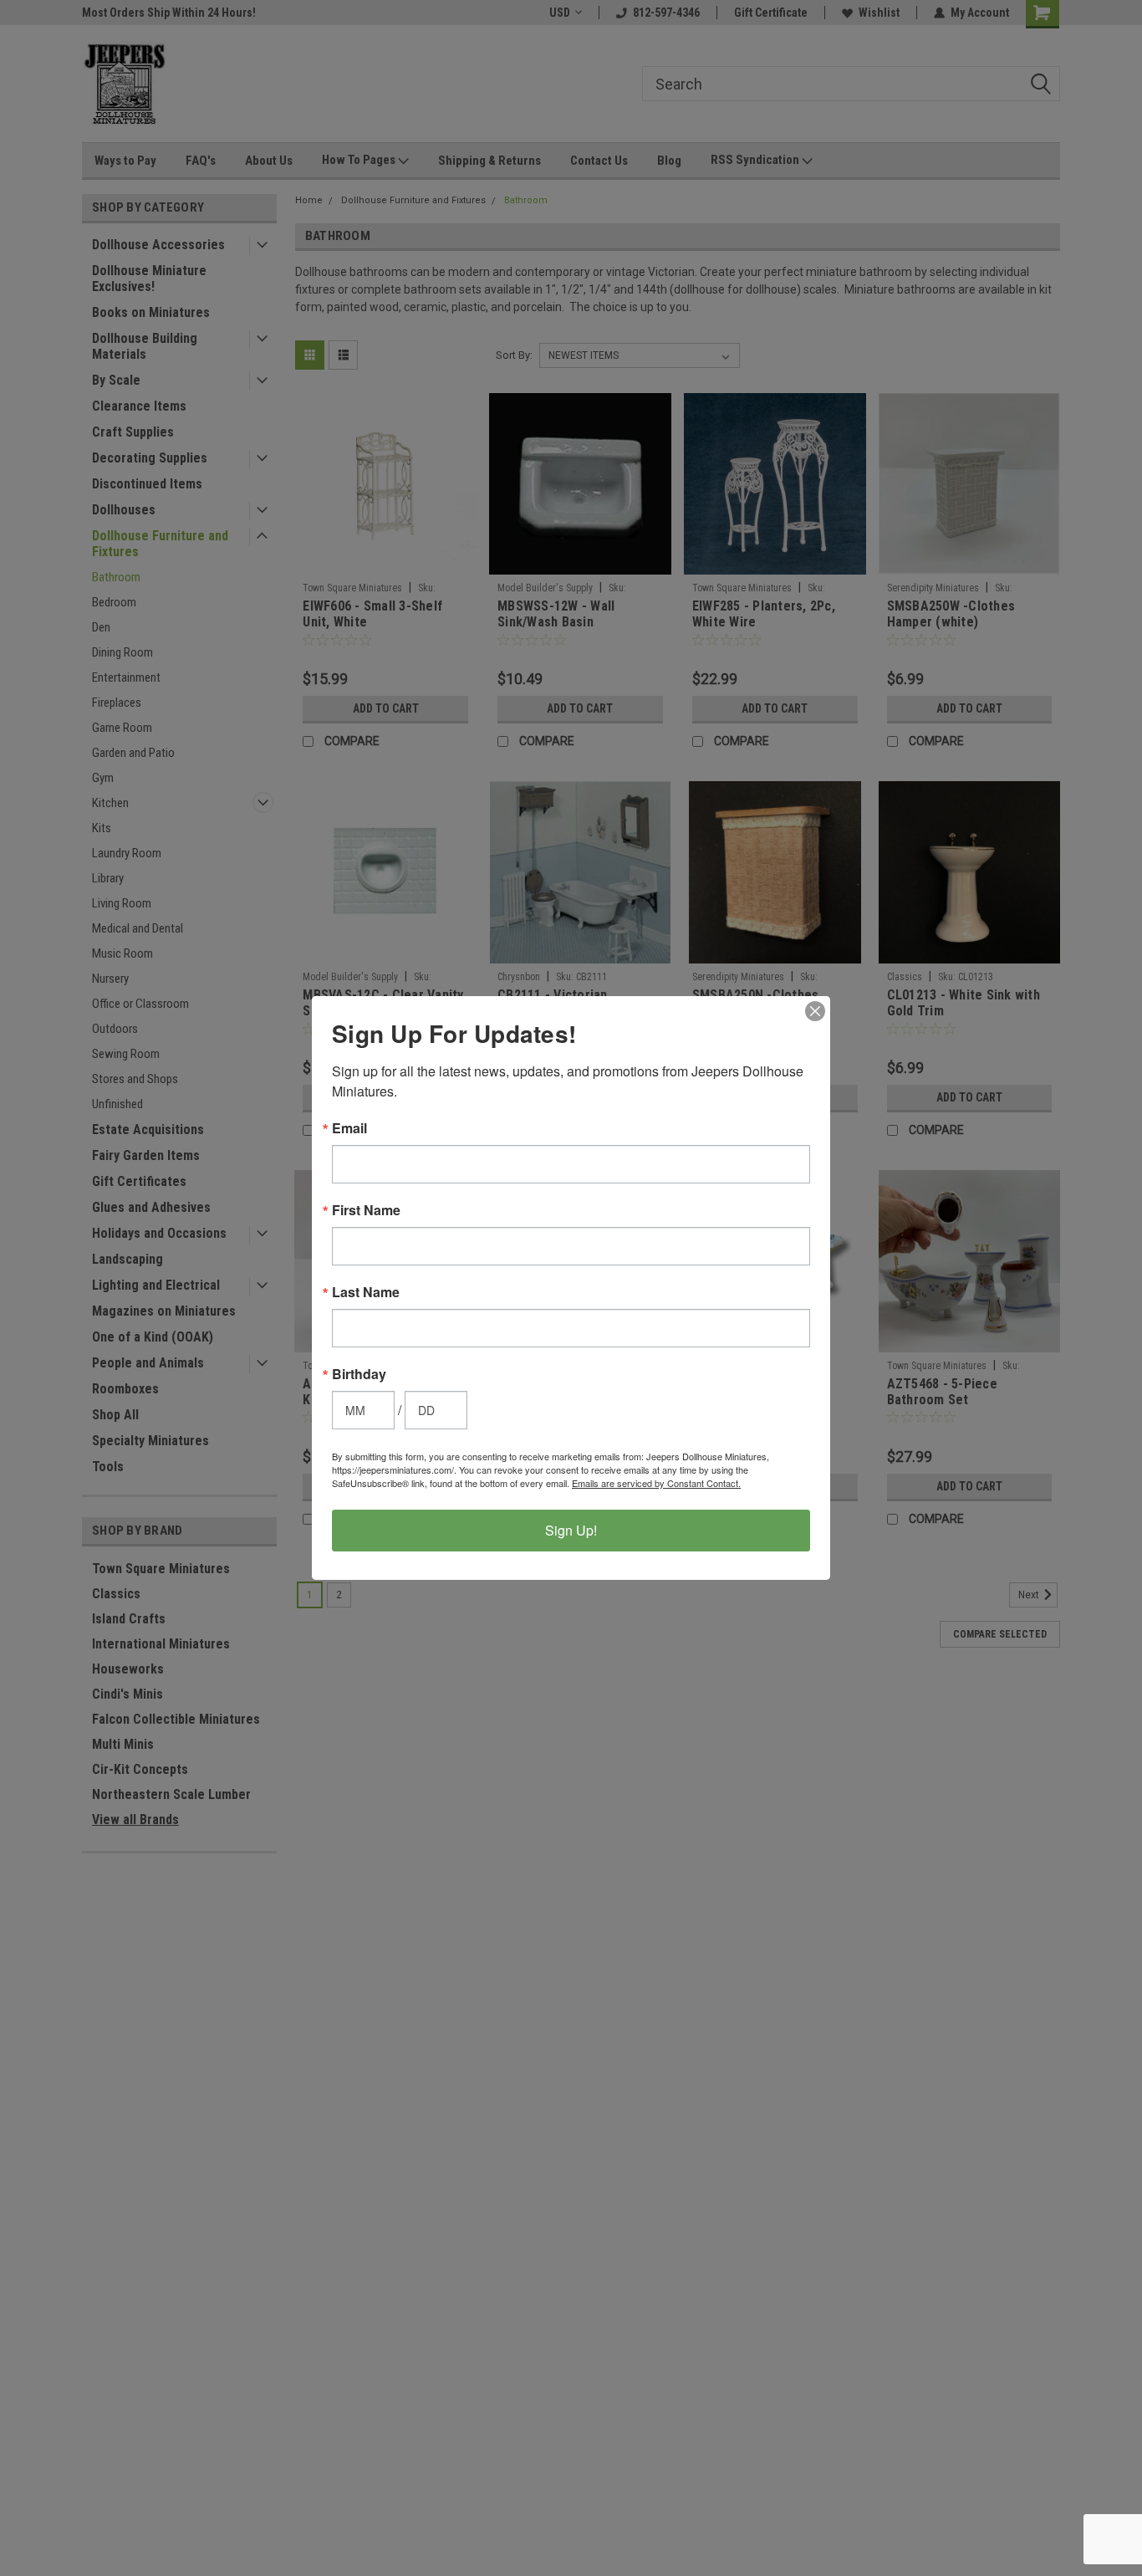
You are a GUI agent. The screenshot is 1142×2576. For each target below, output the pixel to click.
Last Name (366, 1292)
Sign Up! (571, 1530)
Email (349, 1128)
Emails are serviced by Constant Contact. (656, 1483)
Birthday (359, 1374)
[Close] (815, 1011)
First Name (366, 1210)
